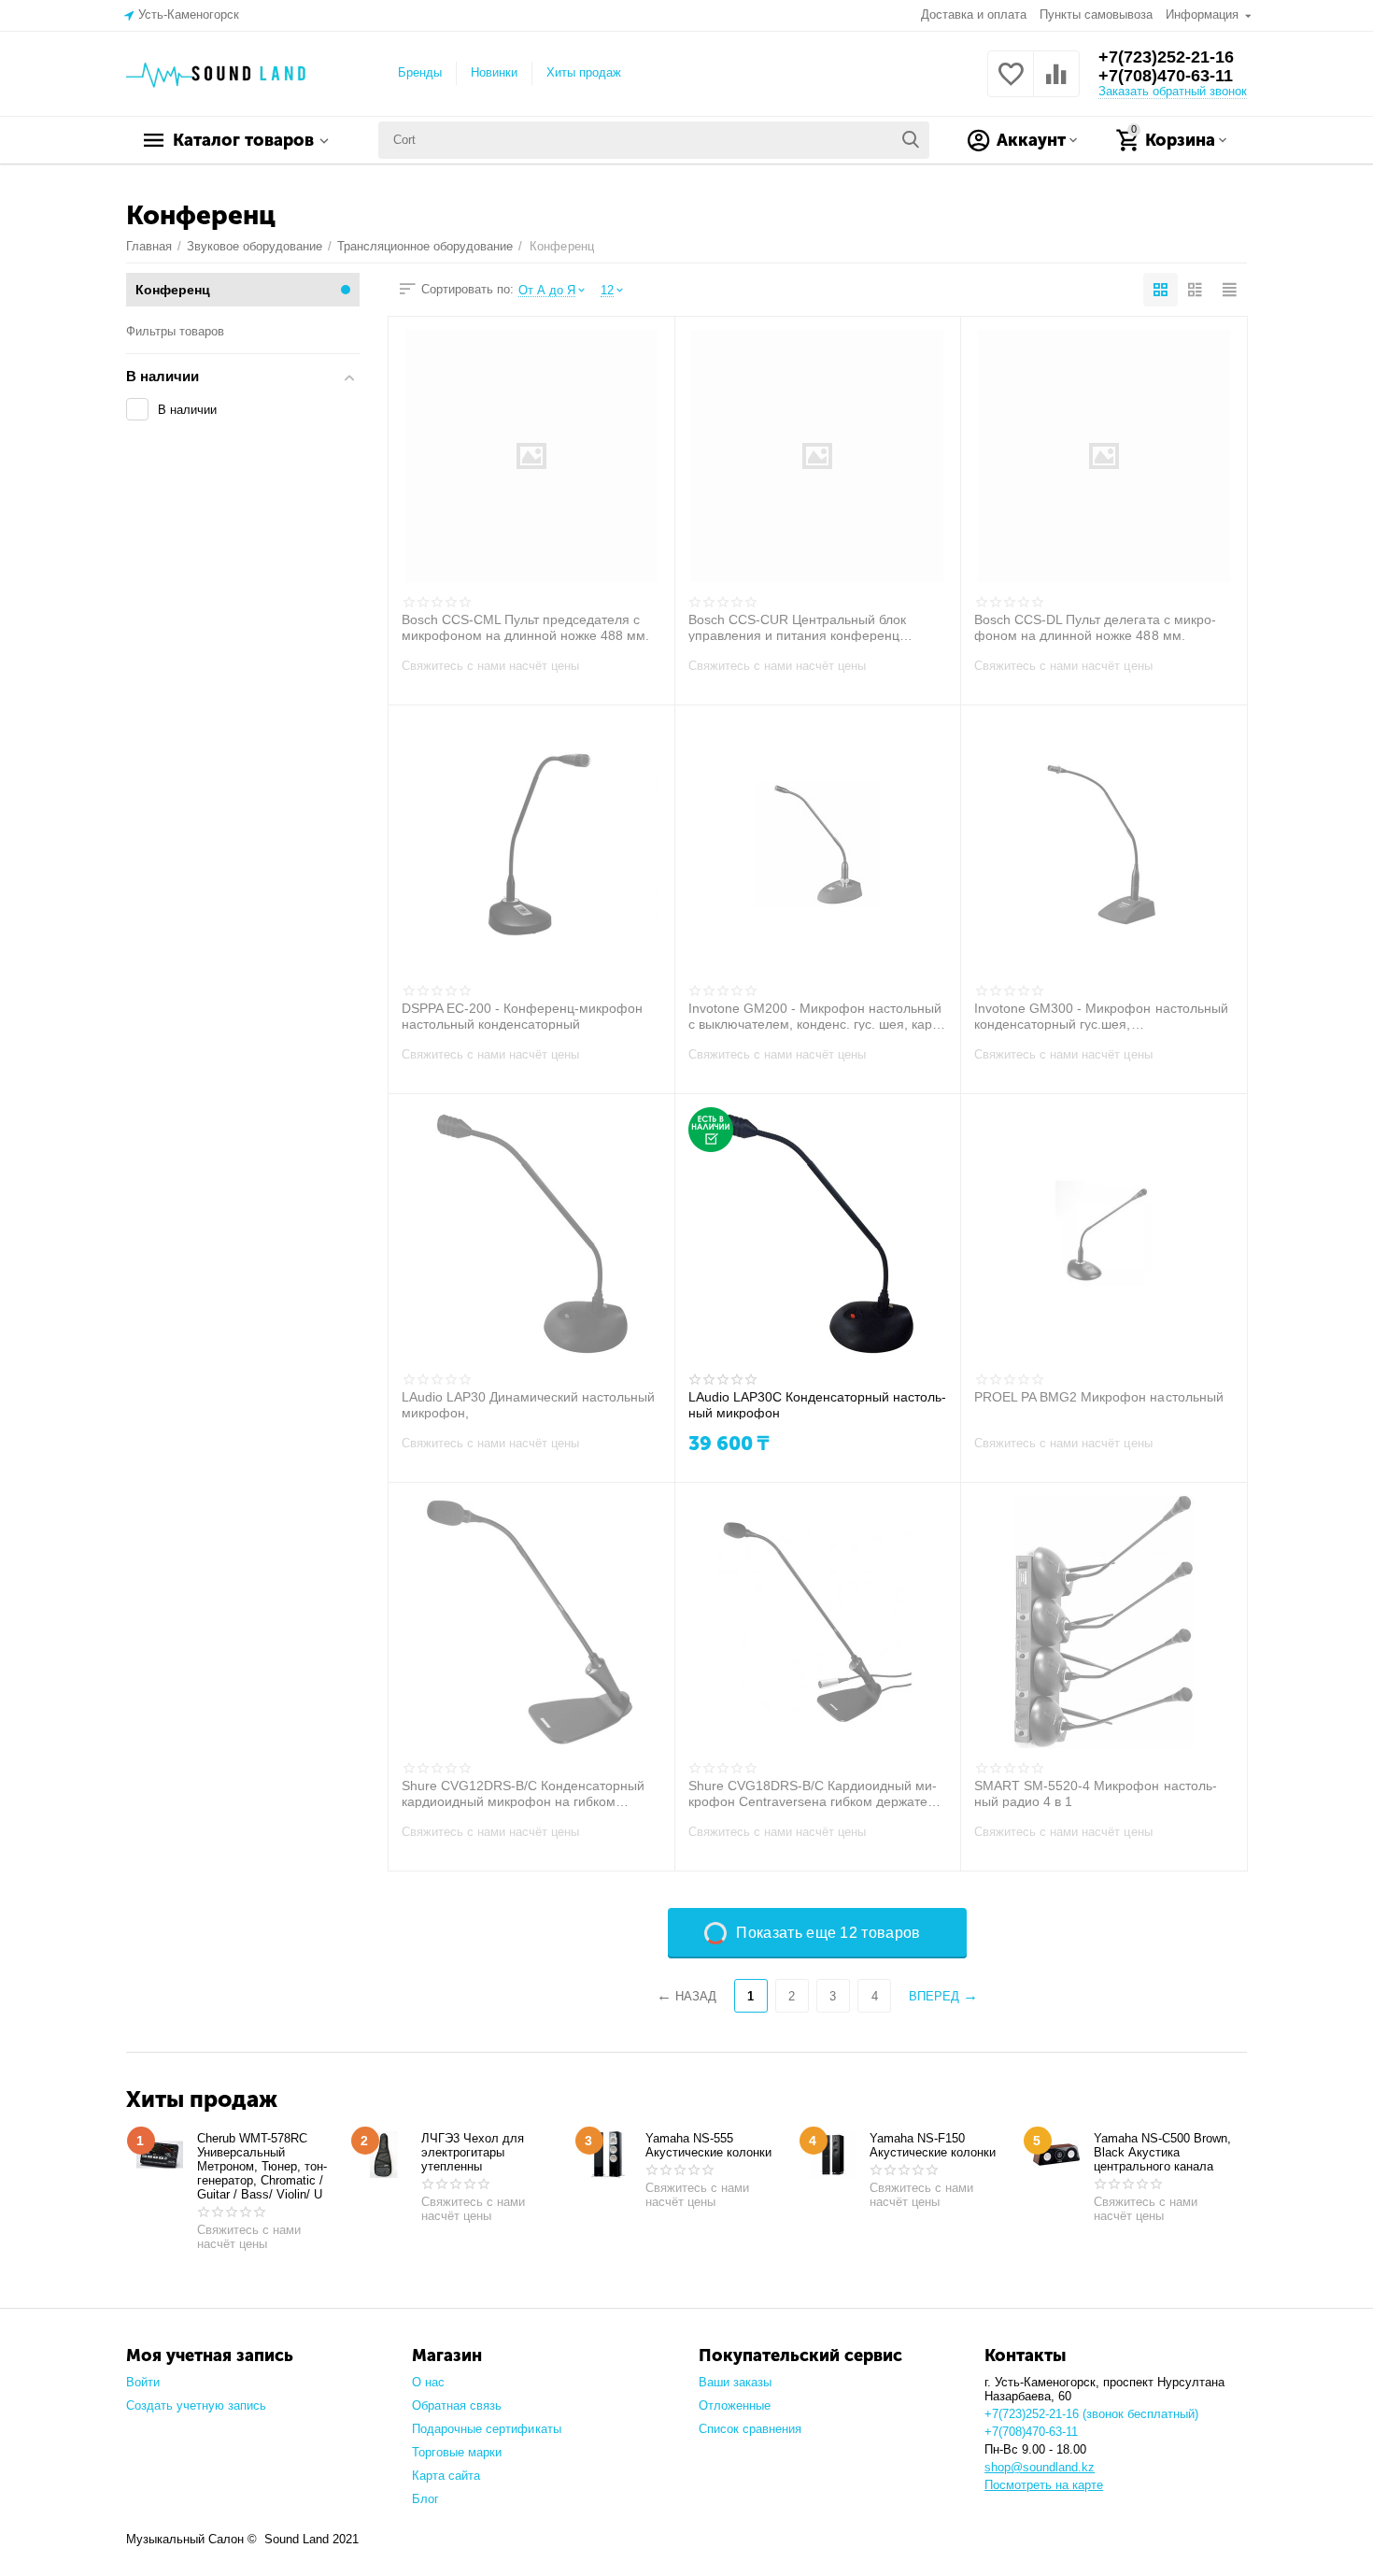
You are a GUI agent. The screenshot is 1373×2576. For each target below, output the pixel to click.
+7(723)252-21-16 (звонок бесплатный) (1091, 2414)
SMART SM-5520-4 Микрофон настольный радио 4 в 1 (1095, 1793)
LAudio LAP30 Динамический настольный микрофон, (528, 1404)
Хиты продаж (584, 72)
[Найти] (911, 140)
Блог (425, 2499)
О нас (428, 2382)
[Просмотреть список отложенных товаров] (1011, 85)
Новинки (494, 72)
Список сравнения (750, 2429)
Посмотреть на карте (1044, 2485)
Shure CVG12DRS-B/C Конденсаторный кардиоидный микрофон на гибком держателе (523, 1793)
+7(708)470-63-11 (1166, 76)
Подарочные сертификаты (486, 2429)
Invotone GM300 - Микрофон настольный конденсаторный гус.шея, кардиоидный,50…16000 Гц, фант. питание (1101, 1016)
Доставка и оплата (974, 14)
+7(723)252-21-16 (1166, 57)
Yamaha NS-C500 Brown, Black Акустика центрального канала (1162, 2152)
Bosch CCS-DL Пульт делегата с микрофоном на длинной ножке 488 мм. (1095, 627)
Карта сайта (446, 2476)
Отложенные (735, 2405)
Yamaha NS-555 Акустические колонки (708, 2145)
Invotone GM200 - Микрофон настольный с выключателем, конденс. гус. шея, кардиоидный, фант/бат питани (815, 1016)
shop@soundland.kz (1040, 2467)
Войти (143, 2382)
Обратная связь (457, 2405)
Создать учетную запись (196, 2405)
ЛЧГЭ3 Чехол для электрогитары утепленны (473, 2152)
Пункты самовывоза (1096, 14)
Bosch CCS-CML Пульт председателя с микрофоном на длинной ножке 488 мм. (525, 627)
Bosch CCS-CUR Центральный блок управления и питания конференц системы (797, 627)
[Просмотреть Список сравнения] (1056, 85)
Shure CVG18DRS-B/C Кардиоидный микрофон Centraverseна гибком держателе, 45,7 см (817, 1793)
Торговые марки (457, 2452)
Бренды (420, 72)
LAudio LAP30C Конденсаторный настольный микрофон (817, 1404)
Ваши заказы (735, 2382)
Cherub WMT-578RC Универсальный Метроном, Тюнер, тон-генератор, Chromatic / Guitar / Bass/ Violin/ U (262, 2166)
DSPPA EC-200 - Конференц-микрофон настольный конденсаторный (522, 1016)
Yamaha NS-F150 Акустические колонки (933, 2145)
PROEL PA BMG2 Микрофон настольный (1098, 1397)
